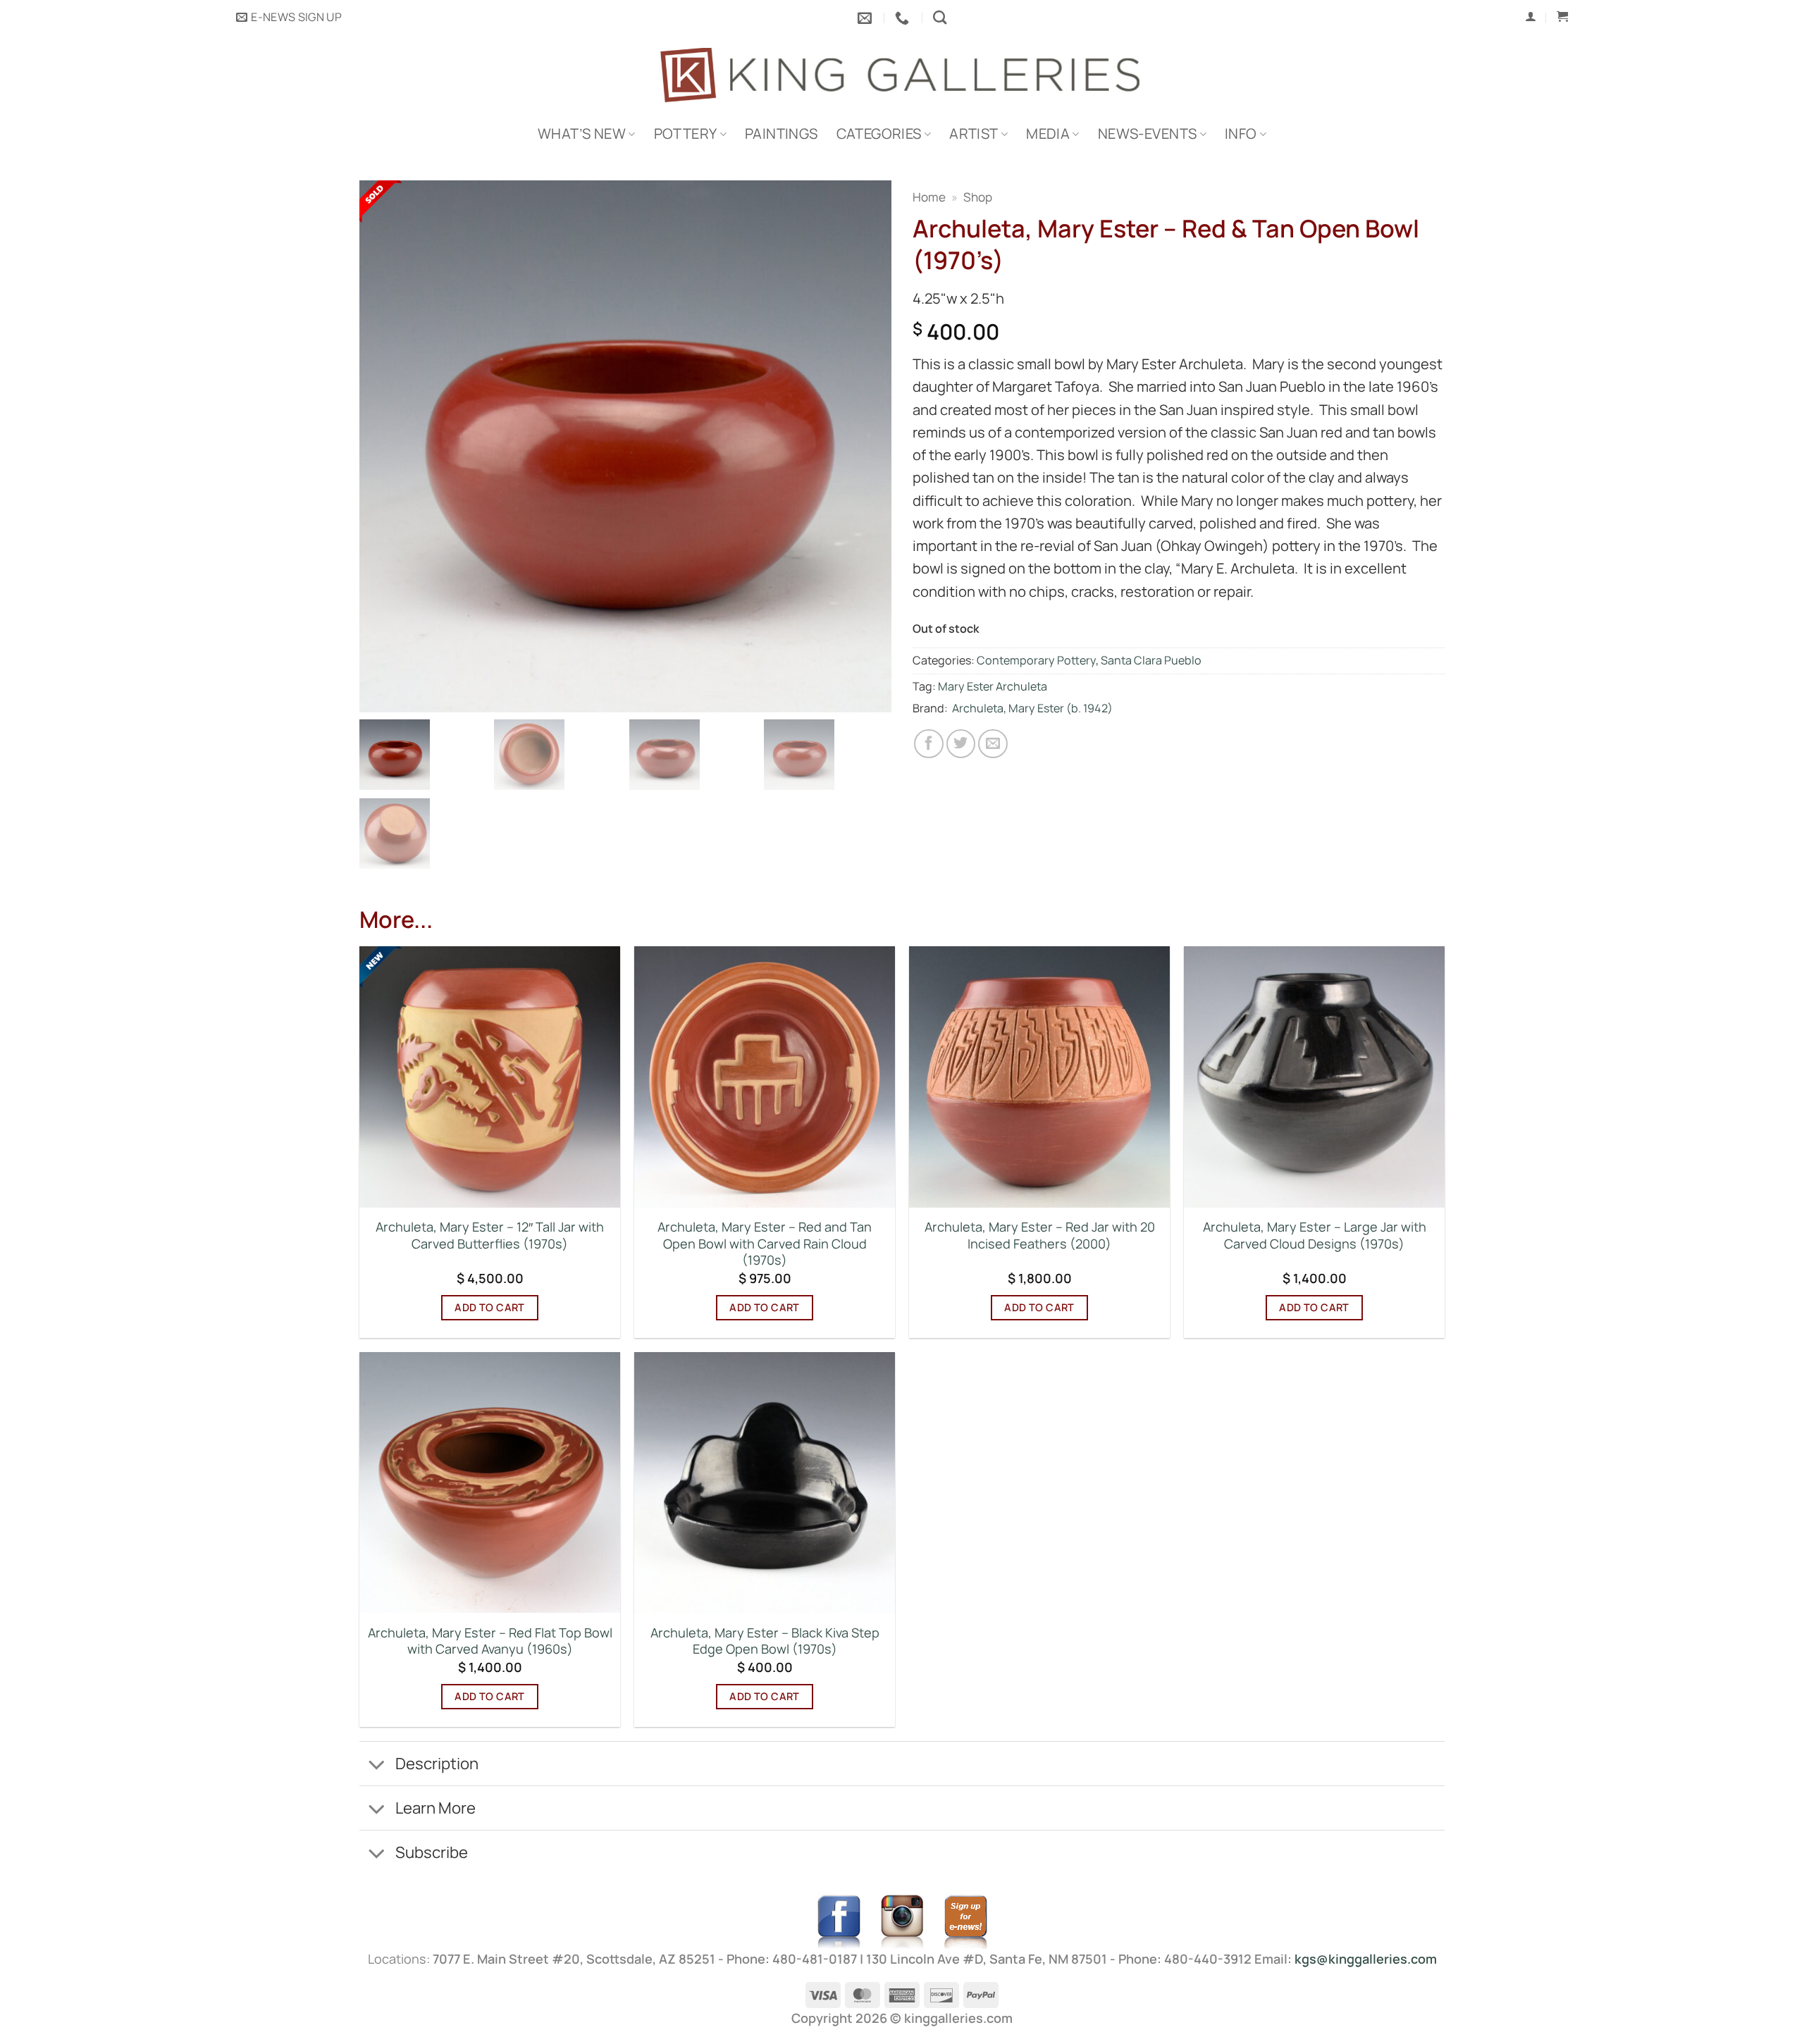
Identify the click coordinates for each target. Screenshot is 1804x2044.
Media (1048, 134)
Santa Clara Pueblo (1151, 660)
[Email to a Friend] (993, 744)
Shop (978, 197)
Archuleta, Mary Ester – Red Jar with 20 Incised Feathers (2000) (1040, 1235)
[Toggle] (377, 1765)
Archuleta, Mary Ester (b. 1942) (1032, 708)
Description (437, 1763)
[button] (289, 18)
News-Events (1147, 134)
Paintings (781, 134)
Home (929, 197)
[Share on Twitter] (961, 744)
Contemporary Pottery (1036, 660)
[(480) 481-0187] (904, 18)
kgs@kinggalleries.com (1366, 1959)
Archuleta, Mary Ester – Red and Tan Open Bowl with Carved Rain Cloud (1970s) (765, 1244)
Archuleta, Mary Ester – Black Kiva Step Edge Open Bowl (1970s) (765, 1641)
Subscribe (432, 1852)
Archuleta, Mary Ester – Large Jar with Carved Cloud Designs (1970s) (1315, 1235)
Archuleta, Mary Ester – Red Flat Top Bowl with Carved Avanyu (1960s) (490, 1641)
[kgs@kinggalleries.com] (866, 18)
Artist (974, 134)
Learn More (435, 1808)
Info (1241, 134)
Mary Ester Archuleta (993, 686)
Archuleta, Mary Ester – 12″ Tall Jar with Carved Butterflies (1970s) (490, 1235)
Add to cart (490, 1307)
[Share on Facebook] (929, 744)
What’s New (582, 134)
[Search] (940, 17)
